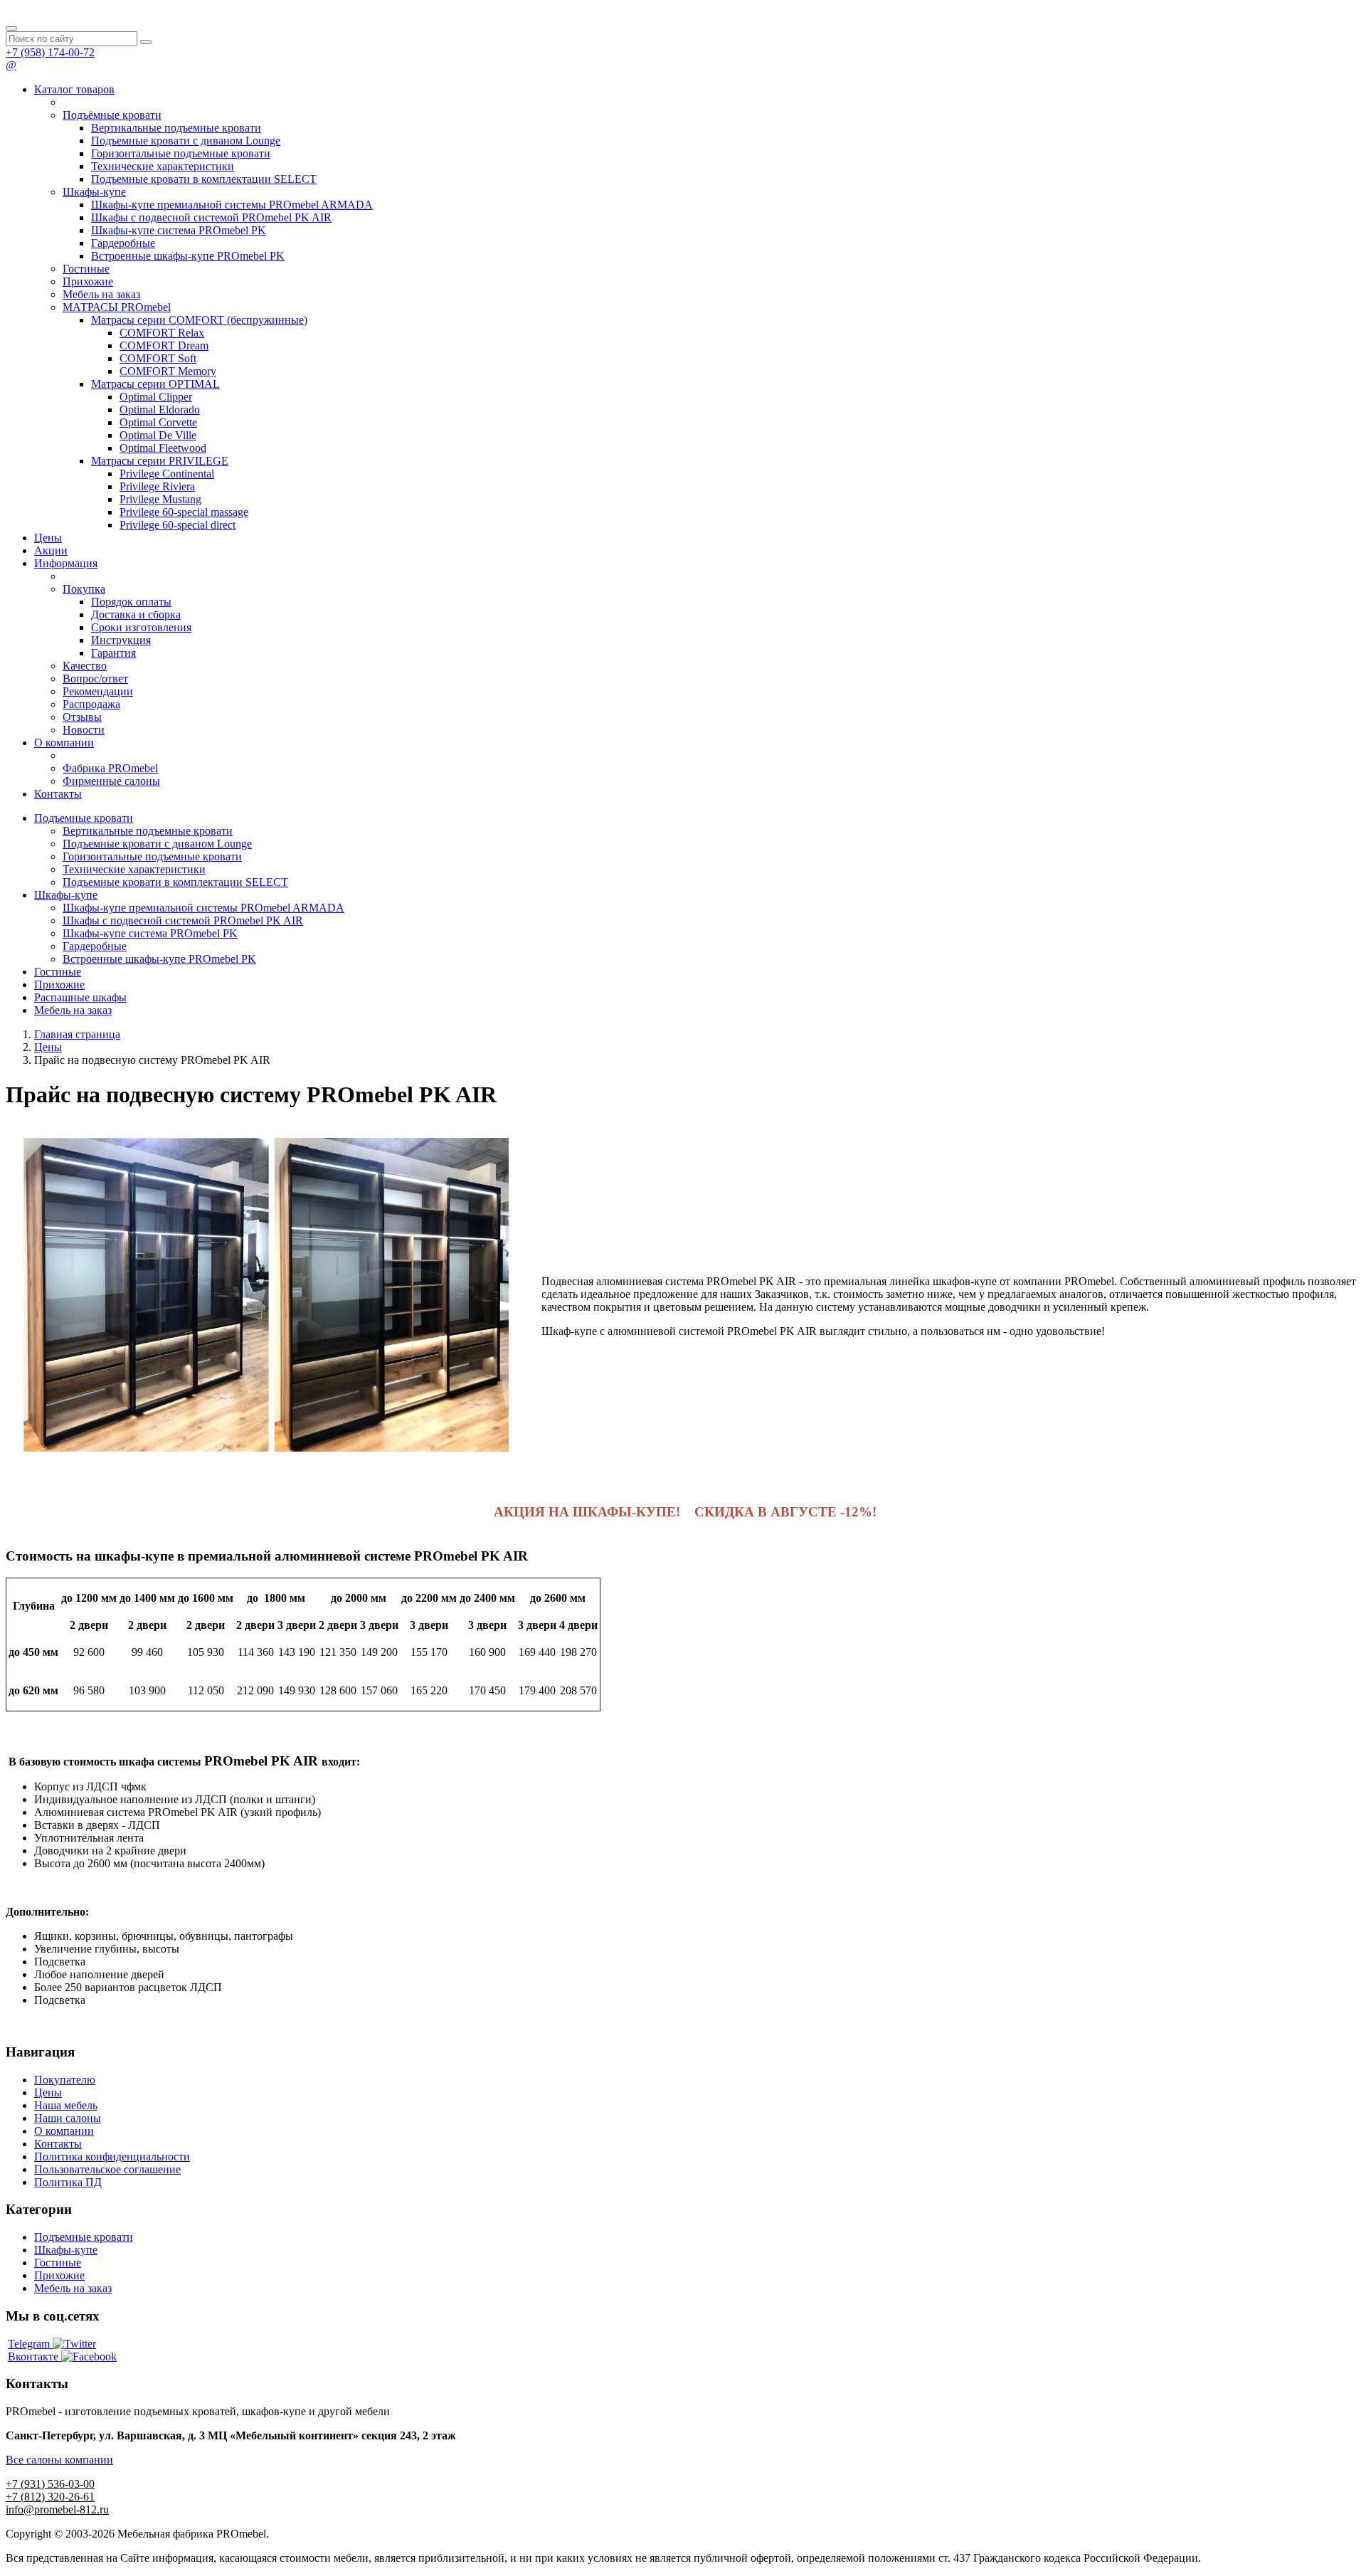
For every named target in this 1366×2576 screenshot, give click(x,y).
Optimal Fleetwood (163, 448)
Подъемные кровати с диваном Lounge (186, 141)
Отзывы (82, 717)
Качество (85, 666)
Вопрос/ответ (95, 679)
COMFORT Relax (162, 333)
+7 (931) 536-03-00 (50, 2484)
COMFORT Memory (168, 371)
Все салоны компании (59, 2460)
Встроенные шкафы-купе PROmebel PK (188, 256)
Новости (84, 730)
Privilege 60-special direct (178, 525)
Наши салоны (68, 2118)
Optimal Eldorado (160, 410)
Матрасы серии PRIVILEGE (160, 461)
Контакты (58, 794)
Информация (66, 563)
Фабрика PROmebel (110, 768)
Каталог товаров (74, 89)
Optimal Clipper (156, 397)
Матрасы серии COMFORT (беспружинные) (199, 320)
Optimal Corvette (158, 422)
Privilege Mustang (160, 499)
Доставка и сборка (136, 614)
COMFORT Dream (164, 345)
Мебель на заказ (101, 294)
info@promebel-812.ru (57, 2509)
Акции (51, 550)
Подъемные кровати (84, 818)
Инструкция (121, 640)
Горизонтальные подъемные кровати (181, 153)
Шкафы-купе (94, 192)
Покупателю (65, 2080)
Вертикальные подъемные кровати (176, 128)
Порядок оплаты (131, 602)
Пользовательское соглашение (107, 2169)
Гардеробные (123, 243)
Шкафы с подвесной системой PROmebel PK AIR (211, 217)
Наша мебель (66, 2105)
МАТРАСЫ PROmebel (117, 307)
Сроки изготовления (141, 627)
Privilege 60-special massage (184, 512)
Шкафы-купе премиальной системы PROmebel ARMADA (232, 205)
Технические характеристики (163, 166)
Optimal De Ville (158, 435)
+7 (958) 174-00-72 (50, 52)
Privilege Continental (167, 474)
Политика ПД (68, 2182)
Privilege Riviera (157, 486)
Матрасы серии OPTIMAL (155, 384)
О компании (64, 743)
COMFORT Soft (158, 358)
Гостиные (86, 269)
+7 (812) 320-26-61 (50, 2497)
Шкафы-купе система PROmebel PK (179, 230)
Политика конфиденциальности (112, 2157)
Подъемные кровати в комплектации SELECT (204, 179)
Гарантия (113, 653)
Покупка (84, 589)
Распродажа (91, 704)
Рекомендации (98, 691)
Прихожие (88, 281)
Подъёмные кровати (112, 115)
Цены (48, 538)
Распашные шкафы (80, 997)
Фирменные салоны (111, 781)
